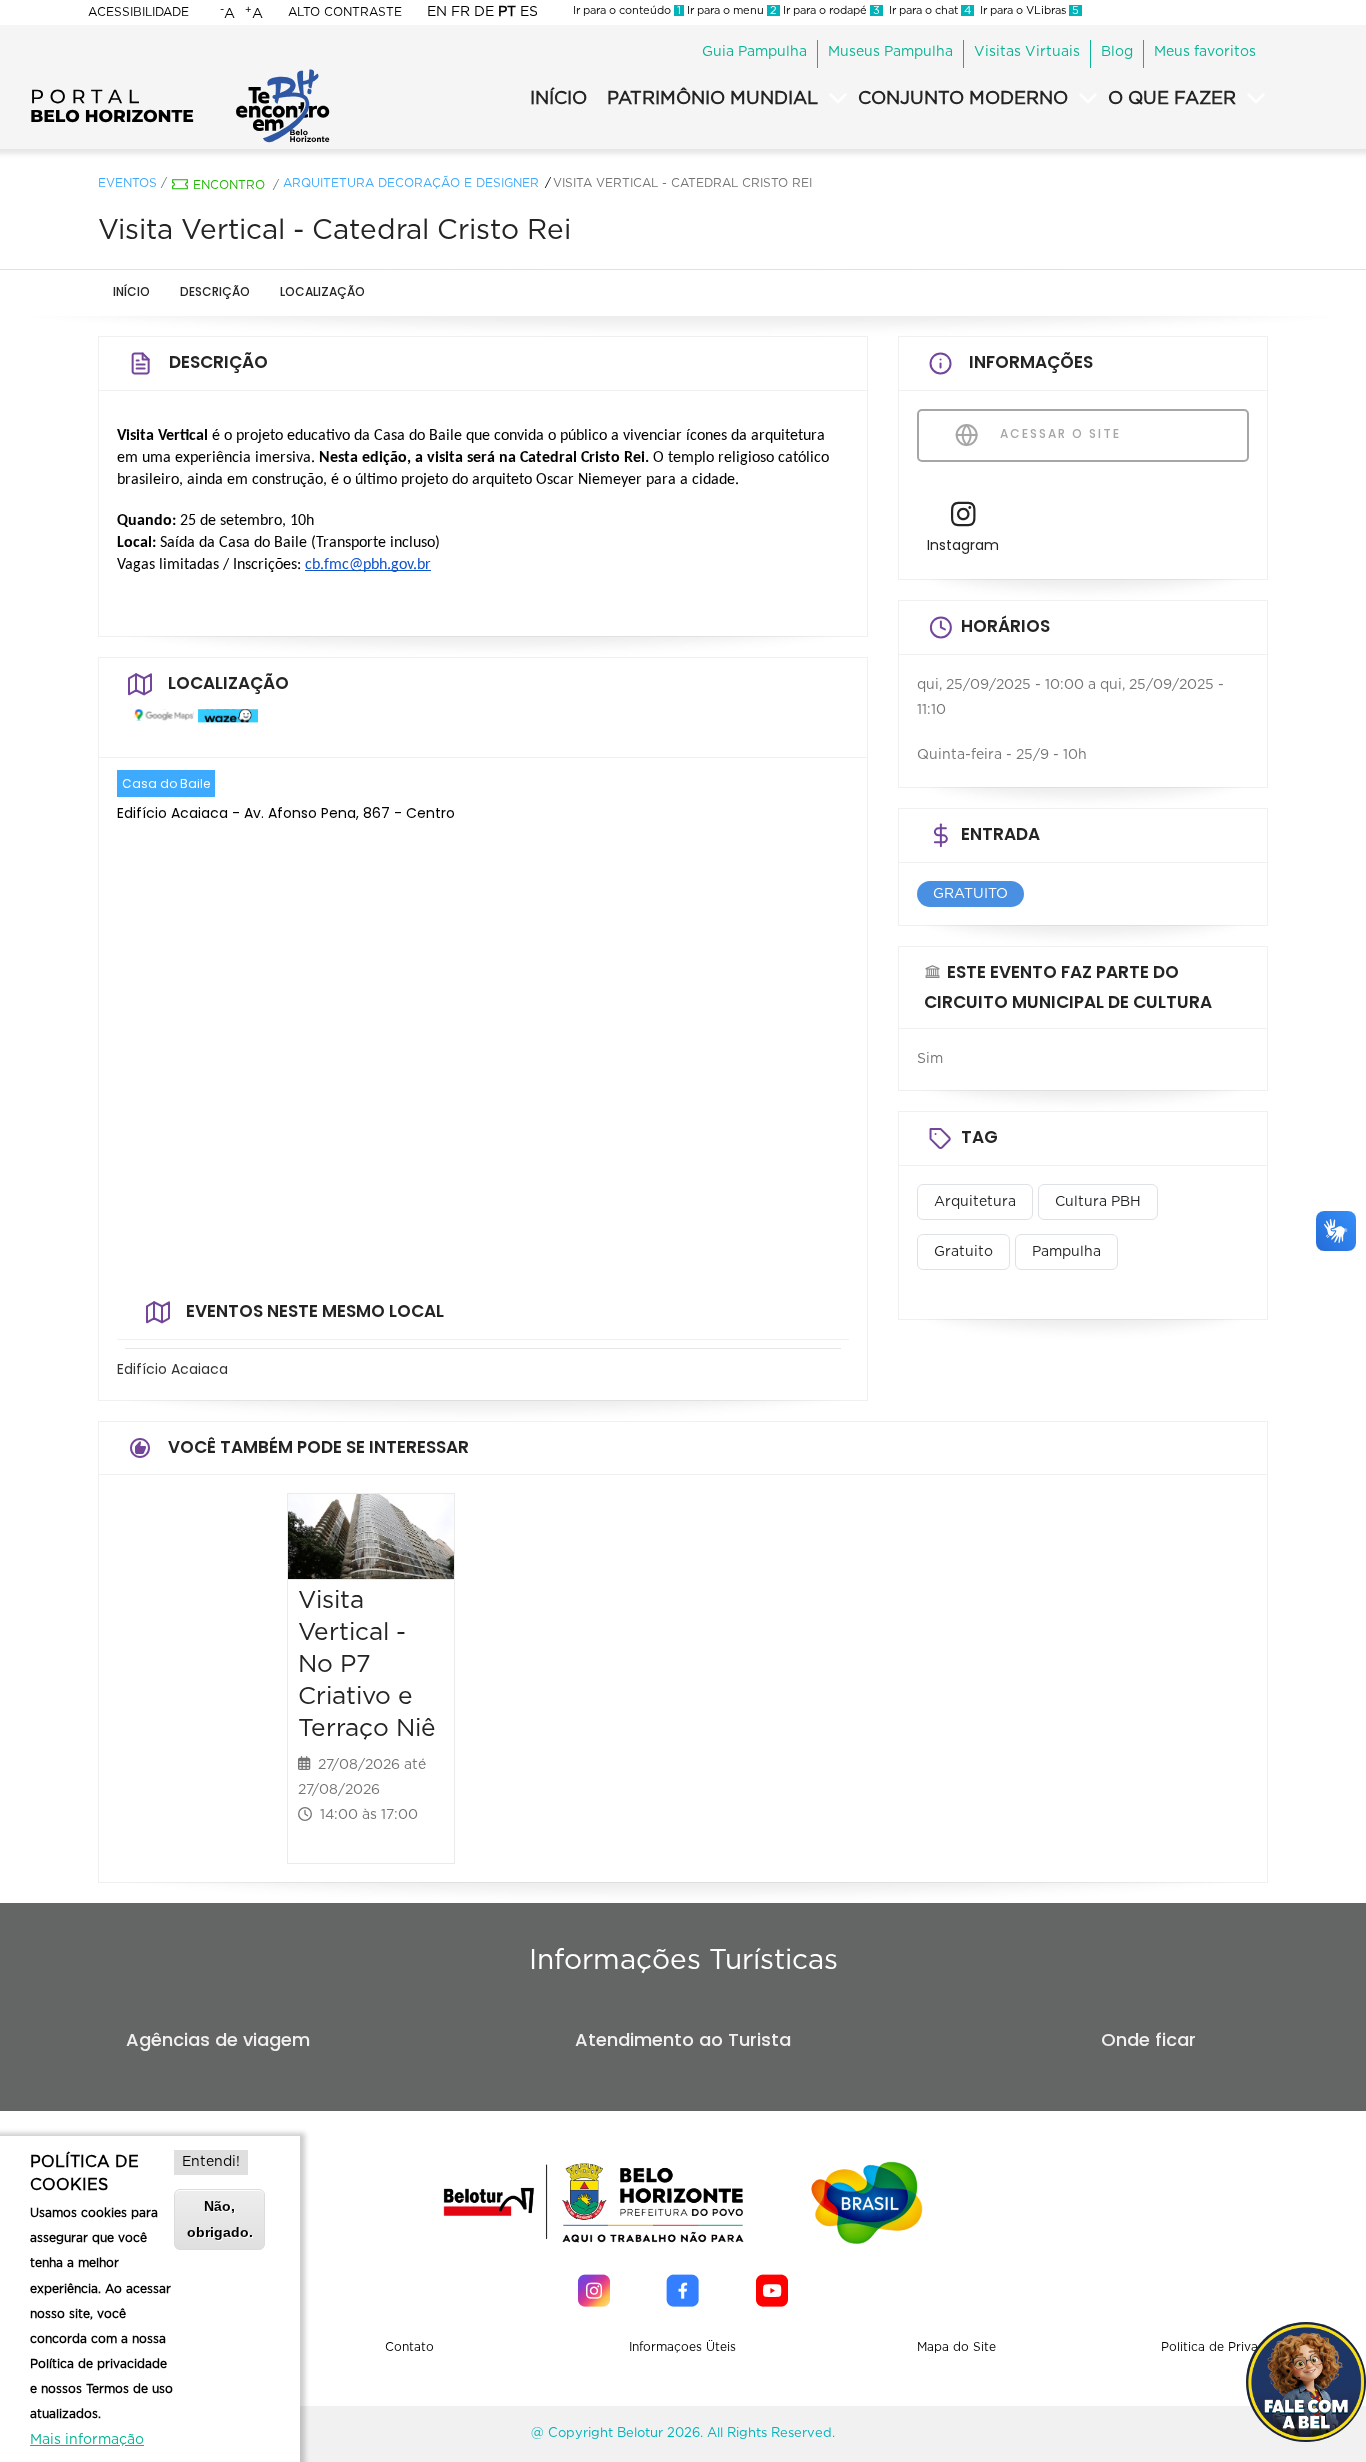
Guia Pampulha (754, 52)
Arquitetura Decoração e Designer (411, 183)
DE (484, 12)
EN (437, 12)
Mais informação (87, 2440)
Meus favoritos (1205, 52)
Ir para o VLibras (1026, 10)
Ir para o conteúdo (627, 10)
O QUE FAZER (1172, 99)
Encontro (229, 185)
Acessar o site (1058, 433)
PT (507, 12)
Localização (322, 291)
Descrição (215, 291)
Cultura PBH (1098, 1202)
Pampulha (1066, 1252)
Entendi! (211, 2162)
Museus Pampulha (890, 52)
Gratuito (963, 1252)
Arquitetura (975, 1202)
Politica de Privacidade (1229, 2347)
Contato (409, 2347)
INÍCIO (558, 99)
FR (460, 12)
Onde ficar (1148, 2039)
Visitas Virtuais (1027, 52)
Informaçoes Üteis (682, 2347)
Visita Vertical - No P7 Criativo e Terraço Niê (367, 1664)
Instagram (963, 545)
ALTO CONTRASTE (345, 12)
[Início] (180, 75)
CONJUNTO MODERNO (963, 99)
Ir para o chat (927, 10)
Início (131, 291)
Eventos (127, 183)
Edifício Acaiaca (172, 1369)
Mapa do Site (956, 2347)
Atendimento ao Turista (683, 2039)
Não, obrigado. (220, 2218)
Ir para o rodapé (830, 10)
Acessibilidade (138, 12)
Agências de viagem (218, 2039)
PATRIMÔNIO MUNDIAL (712, 99)
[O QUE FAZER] (1256, 99)
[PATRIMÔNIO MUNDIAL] (838, 99)
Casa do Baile (166, 783)
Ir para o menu (730, 10)
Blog (1117, 52)
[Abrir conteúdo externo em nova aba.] (159, 724)
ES (529, 12)
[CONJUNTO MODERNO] (1088, 99)
